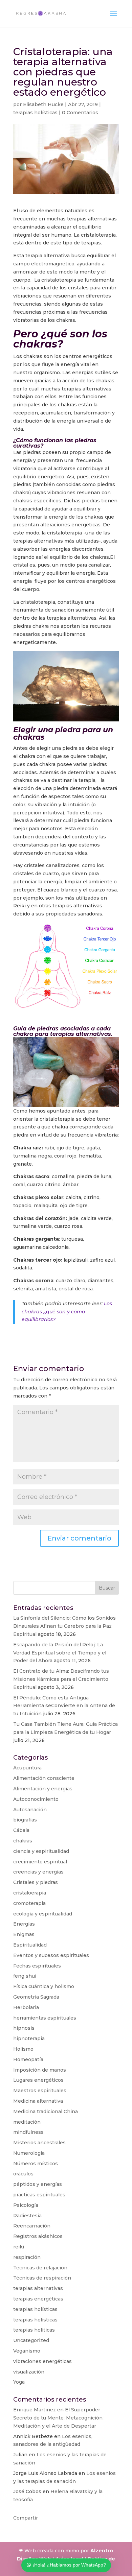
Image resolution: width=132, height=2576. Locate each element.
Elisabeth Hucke (43, 104)
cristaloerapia (30, 1893)
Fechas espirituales (37, 1966)
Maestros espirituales (40, 2091)
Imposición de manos (40, 2070)
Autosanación (30, 1810)
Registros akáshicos (38, 2236)
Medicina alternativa (38, 2101)
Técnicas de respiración (42, 2278)
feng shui (25, 1976)
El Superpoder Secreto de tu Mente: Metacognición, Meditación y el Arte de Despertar (58, 2418)
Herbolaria (26, 2007)
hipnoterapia (29, 2038)
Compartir (26, 2518)
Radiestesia (27, 2216)
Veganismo (27, 2351)
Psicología (26, 2205)
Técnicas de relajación (40, 2268)
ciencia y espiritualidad (41, 1851)
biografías (25, 1820)
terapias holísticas (35, 113)
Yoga (19, 2382)
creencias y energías (38, 1872)
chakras (23, 1841)
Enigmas (24, 1934)
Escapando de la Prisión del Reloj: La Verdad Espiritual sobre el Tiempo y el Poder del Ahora (60, 1653)
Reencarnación (32, 2226)
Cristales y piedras (36, 1882)
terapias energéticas (38, 2299)
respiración (27, 2257)
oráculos (23, 2174)
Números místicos (36, 2164)
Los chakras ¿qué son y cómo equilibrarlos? (67, 1312)
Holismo (23, 2049)
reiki (19, 2247)
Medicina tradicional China (46, 2112)
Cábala (21, 1830)
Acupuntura (27, 1768)
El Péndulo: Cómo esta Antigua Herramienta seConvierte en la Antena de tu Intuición (64, 1706)
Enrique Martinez (35, 2410)
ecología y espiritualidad (43, 1914)
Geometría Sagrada (36, 1997)
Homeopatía (28, 2059)
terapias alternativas (38, 2288)
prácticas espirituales (39, 2195)
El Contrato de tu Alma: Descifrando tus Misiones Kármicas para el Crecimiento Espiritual (61, 1679)
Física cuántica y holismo (44, 1986)
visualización (29, 2372)
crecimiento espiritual (40, 1862)
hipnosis (24, 2028)
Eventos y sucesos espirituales (51, 1955)
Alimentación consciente (44, 1778)
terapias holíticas (34, 2330)
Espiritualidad (30, 1945)
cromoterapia (29, 1903)
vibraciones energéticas (42, 2361)
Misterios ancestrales (39, 2143)
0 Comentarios (80, 113)
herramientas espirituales (45, 2018)
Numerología (29, 2153)
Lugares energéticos (38, 2080)
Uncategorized (31, 2340)
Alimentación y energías (43, 1789)
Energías (24, 1924)
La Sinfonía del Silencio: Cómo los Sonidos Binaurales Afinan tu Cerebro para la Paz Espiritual (64, 1626)
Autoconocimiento (36, 1799)
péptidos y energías (38, 2184)
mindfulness (28, 2132)
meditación (27, 2122)
